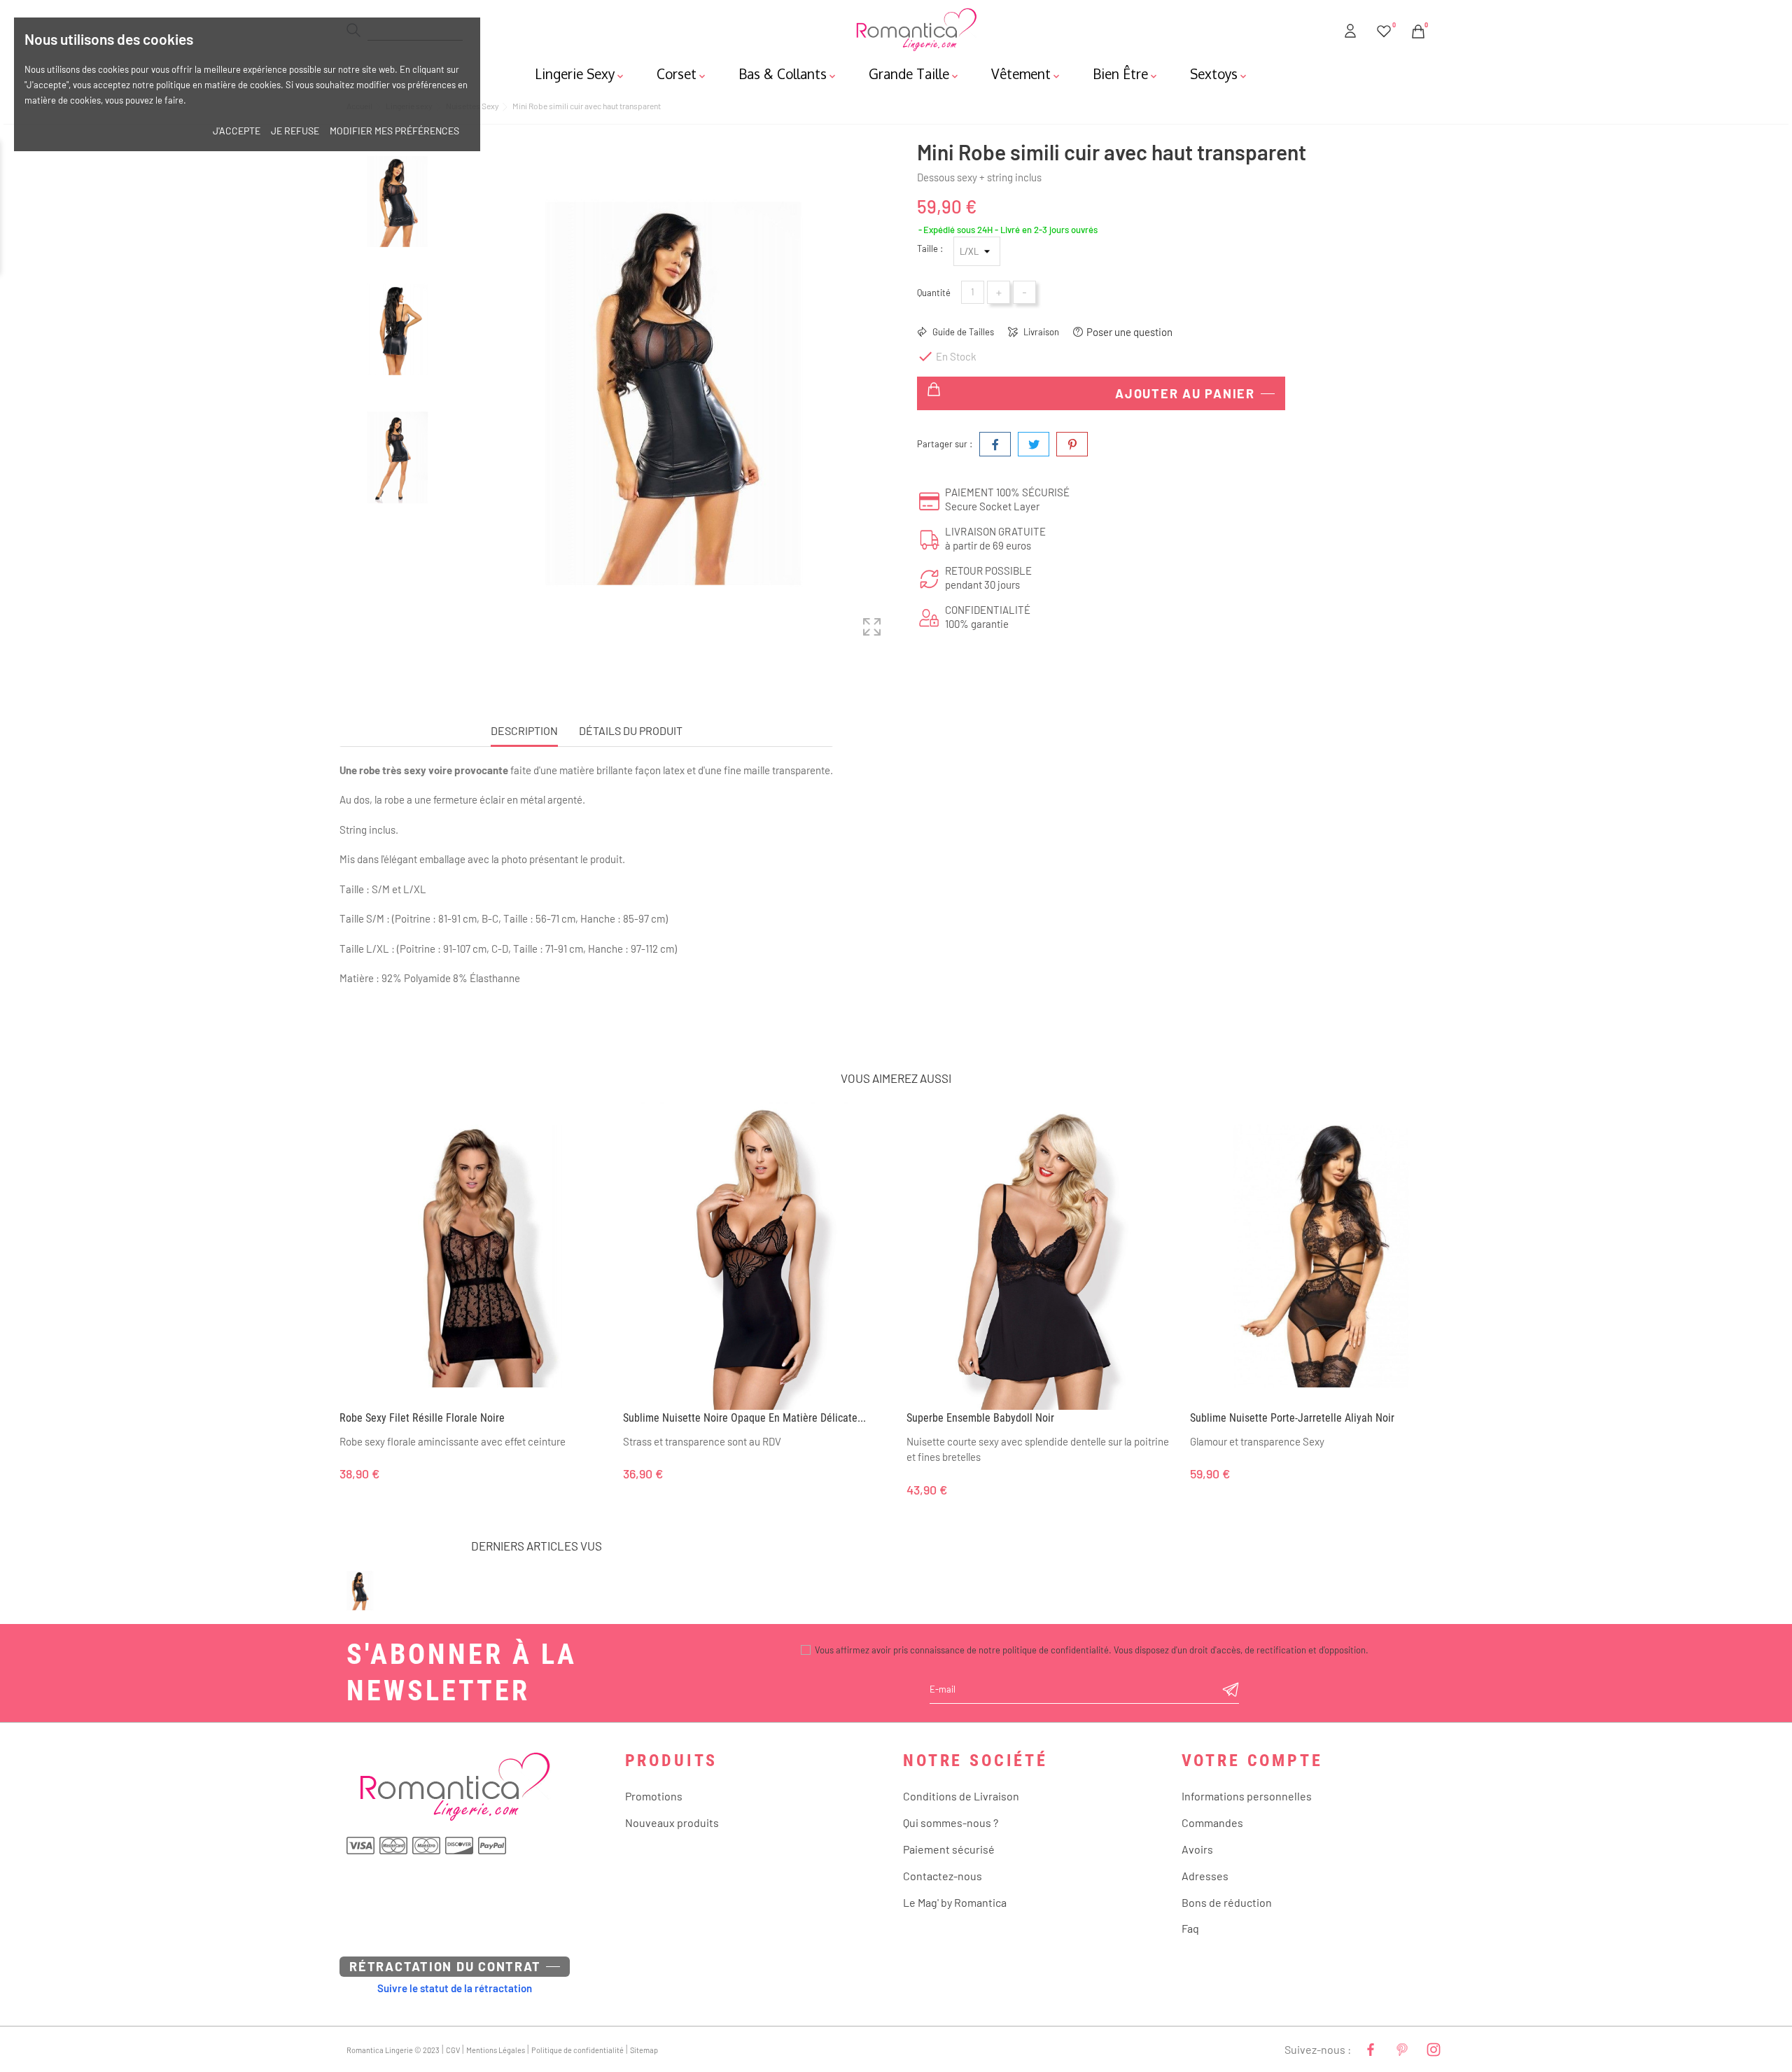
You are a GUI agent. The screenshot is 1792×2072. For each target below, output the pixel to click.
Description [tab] (524, 730)
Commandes (1212, 1822)
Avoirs (1197, 1849)
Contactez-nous (943, 1876)
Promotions (654, 1796)
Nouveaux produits (672, 1822)
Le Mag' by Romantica (955, 1902)
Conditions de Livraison (961, 1796)
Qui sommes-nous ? (951, 1822)
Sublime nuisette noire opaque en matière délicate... (744, 1418)
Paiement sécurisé (949, 1849)
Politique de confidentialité (577, 2050)
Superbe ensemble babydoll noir (980, 1418)
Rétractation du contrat (445, 1966)
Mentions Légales (496, 2050)
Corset (682, 73)
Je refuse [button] (295, 131)
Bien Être (1126, 73)
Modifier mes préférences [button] (394, 131)
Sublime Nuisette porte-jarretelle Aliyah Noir (1292, 1418)
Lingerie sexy (580, 73)
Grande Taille (915, 73)
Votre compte (1252, 1760)
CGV (453, 2050)
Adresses (1205, 1876)
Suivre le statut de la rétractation (455, 1988)
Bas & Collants (788, 73)
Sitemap (644, 2050)
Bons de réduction (1227, 1902)
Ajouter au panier (1185, 393)
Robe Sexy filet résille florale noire (422, 1418)
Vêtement (1027, 73)
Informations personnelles (1247, 1796)
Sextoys (1219, 73)
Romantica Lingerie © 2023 (393, 2050)
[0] (1384, 29)
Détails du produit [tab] (631, 730)
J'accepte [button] (237, 131)
